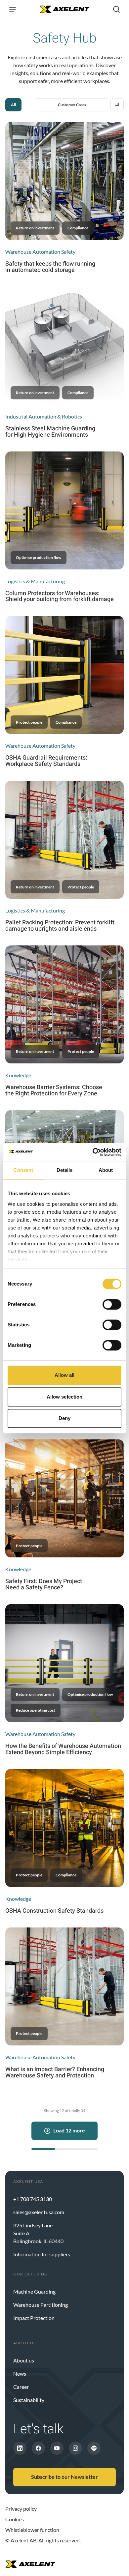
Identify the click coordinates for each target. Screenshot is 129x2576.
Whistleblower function (32, 2530)
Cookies (15, 2519)
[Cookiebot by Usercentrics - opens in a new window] (93, 1152)
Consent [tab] (23, 1170)
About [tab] (106, 1170)
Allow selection (65, 1397)
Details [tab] (65, 1170)
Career (21, 2387)
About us (24, 2360)
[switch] (112, 1304)
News (20, 2373)
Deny (64, 1418)
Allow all (65, 1375)
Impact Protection (34, 2318)
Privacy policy (21, 2509)
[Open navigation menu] (13, 9)
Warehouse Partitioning (41, 2305)
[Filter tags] (117, 105)
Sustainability (29, 2400)
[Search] (116, 9)
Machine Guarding (34, 2291)
